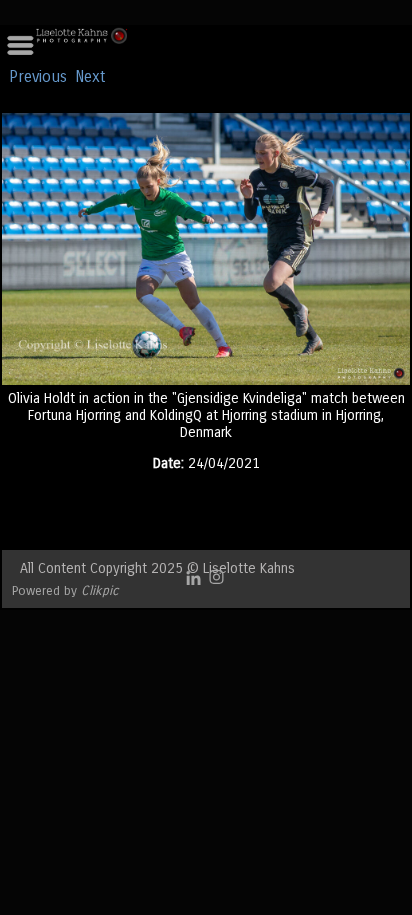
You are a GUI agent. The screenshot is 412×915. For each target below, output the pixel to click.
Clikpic (100, 590)
